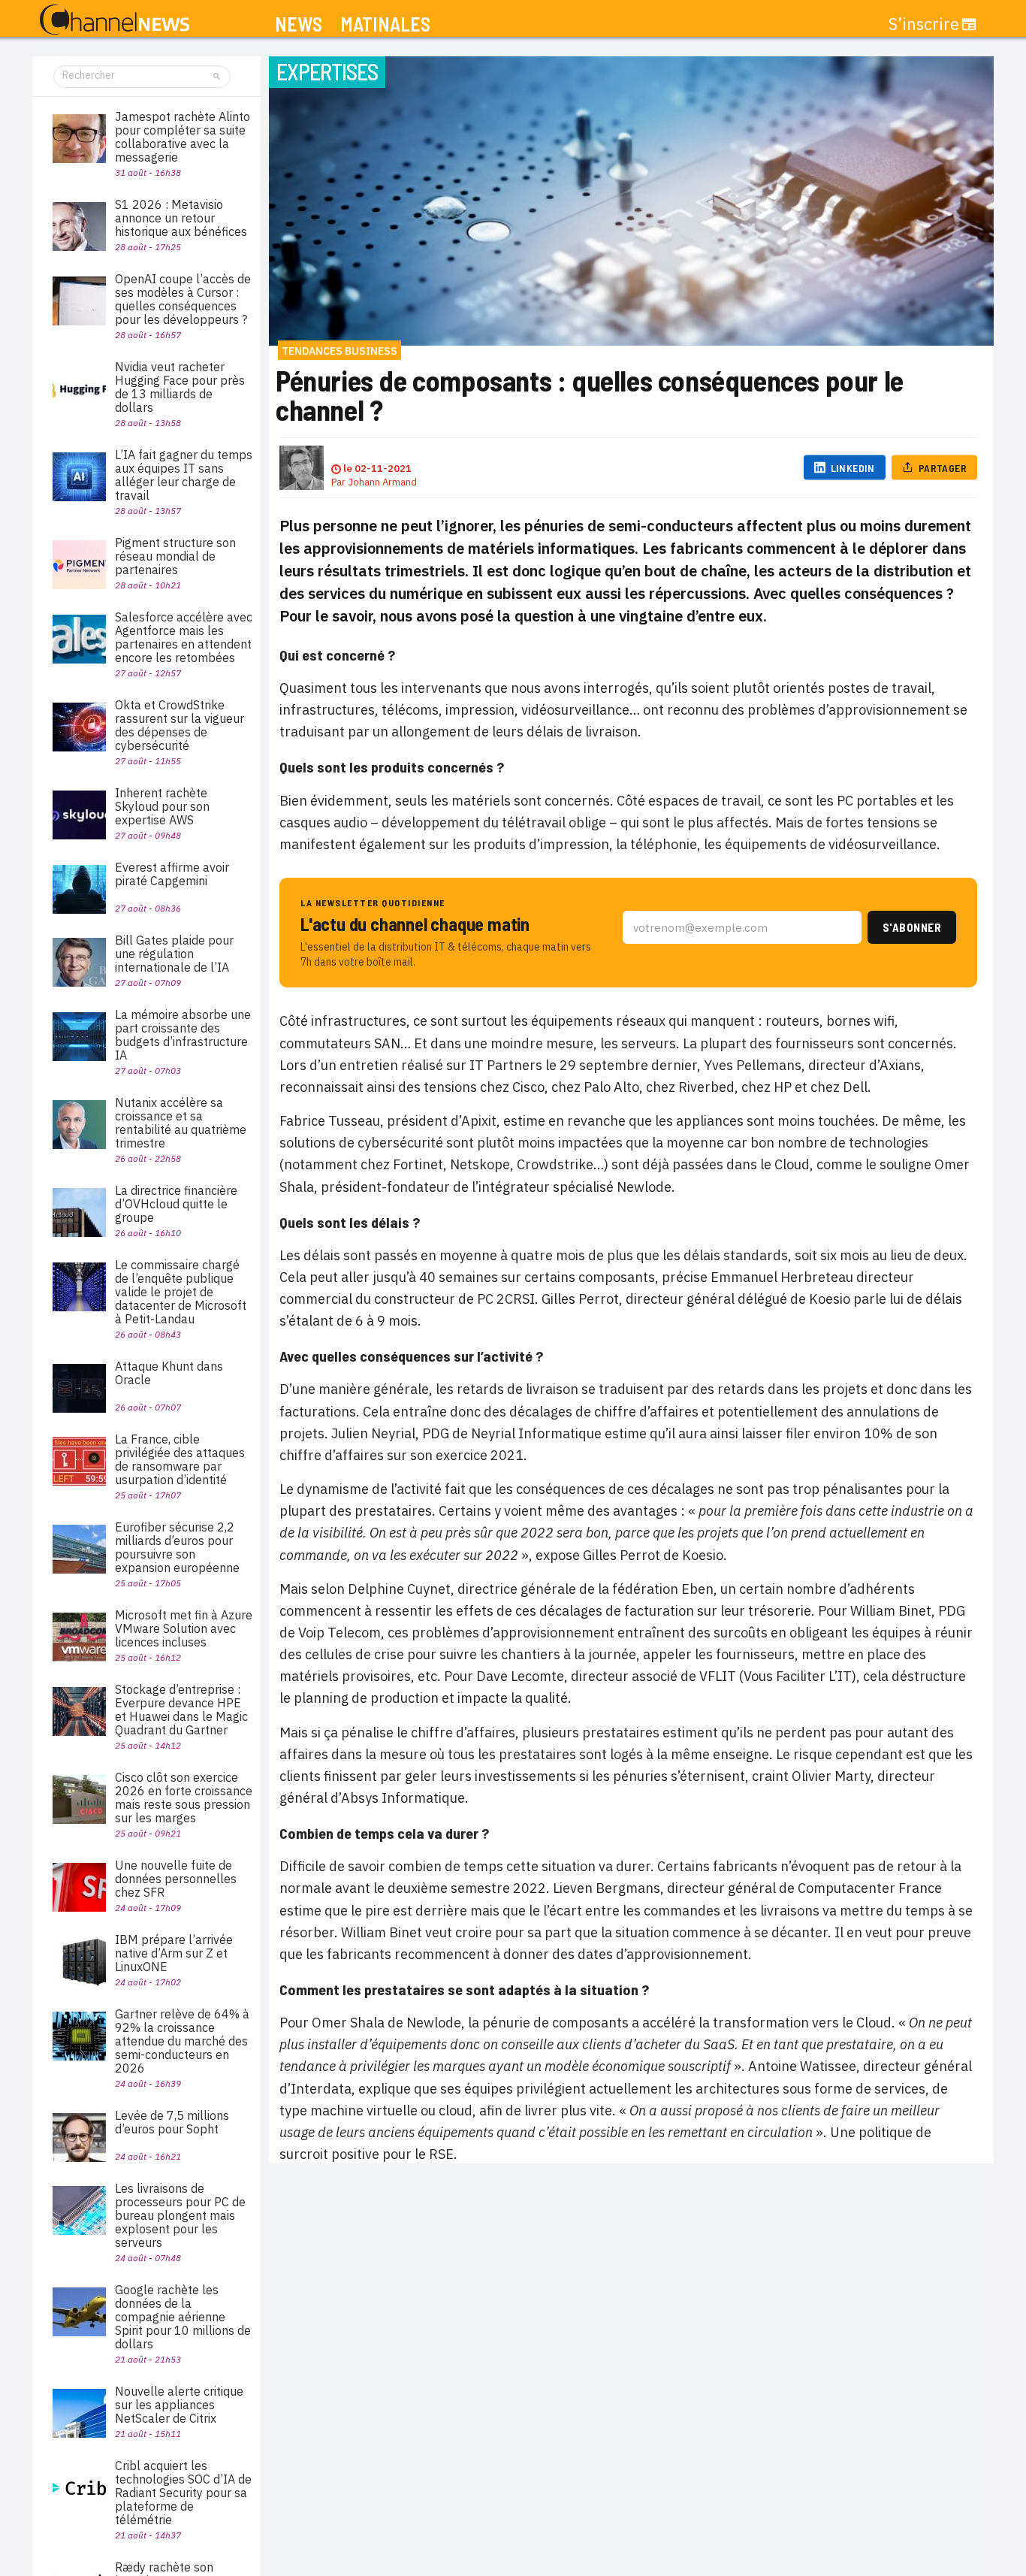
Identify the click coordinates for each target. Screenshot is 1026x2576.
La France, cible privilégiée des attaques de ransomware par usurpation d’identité (180, 1459)
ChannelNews (115, 20)
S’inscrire (924, 24)
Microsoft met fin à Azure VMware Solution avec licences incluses (184, 1628)
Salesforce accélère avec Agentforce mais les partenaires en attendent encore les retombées (184, 637)
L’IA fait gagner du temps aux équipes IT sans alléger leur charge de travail (184, 475)
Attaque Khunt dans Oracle (169, 1373)
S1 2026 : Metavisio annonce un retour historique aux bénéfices (181, 218)
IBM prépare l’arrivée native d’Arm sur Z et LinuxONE (174, 1953)
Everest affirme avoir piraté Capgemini (172, 874)
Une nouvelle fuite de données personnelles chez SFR (176, 1879)
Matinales (385, 24)
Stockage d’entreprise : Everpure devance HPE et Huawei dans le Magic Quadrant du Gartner (181, 1710)
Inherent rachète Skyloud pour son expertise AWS (162, 806)
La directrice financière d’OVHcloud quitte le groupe (176, 1204)
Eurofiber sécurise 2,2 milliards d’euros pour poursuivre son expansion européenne (177, 1547)
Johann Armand (382, 482)
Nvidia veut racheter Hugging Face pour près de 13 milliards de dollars (180, 387)
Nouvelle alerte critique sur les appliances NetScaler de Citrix (179, 2405)
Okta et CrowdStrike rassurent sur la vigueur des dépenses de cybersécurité (180, 725)
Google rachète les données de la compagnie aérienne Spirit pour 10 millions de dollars (183, 2317)
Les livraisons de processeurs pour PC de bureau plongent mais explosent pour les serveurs (180, 2215)
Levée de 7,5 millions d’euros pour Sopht (172, 2122)
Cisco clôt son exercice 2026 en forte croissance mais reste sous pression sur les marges (184, 1797)
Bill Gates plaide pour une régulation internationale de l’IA (174, 954)
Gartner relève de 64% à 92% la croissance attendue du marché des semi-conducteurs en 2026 (182, 2041)
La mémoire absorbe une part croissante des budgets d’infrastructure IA (183, 1035)
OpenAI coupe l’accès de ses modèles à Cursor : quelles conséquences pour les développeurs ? (183, 299)
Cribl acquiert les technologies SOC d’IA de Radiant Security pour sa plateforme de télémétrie (183, 2493)
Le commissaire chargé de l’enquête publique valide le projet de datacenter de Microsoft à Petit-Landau (181, 1292)
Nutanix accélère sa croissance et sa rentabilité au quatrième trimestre (181, 1123)
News (299, 24)
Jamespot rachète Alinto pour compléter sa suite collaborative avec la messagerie (183, 137)
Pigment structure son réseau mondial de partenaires (175, 556)
